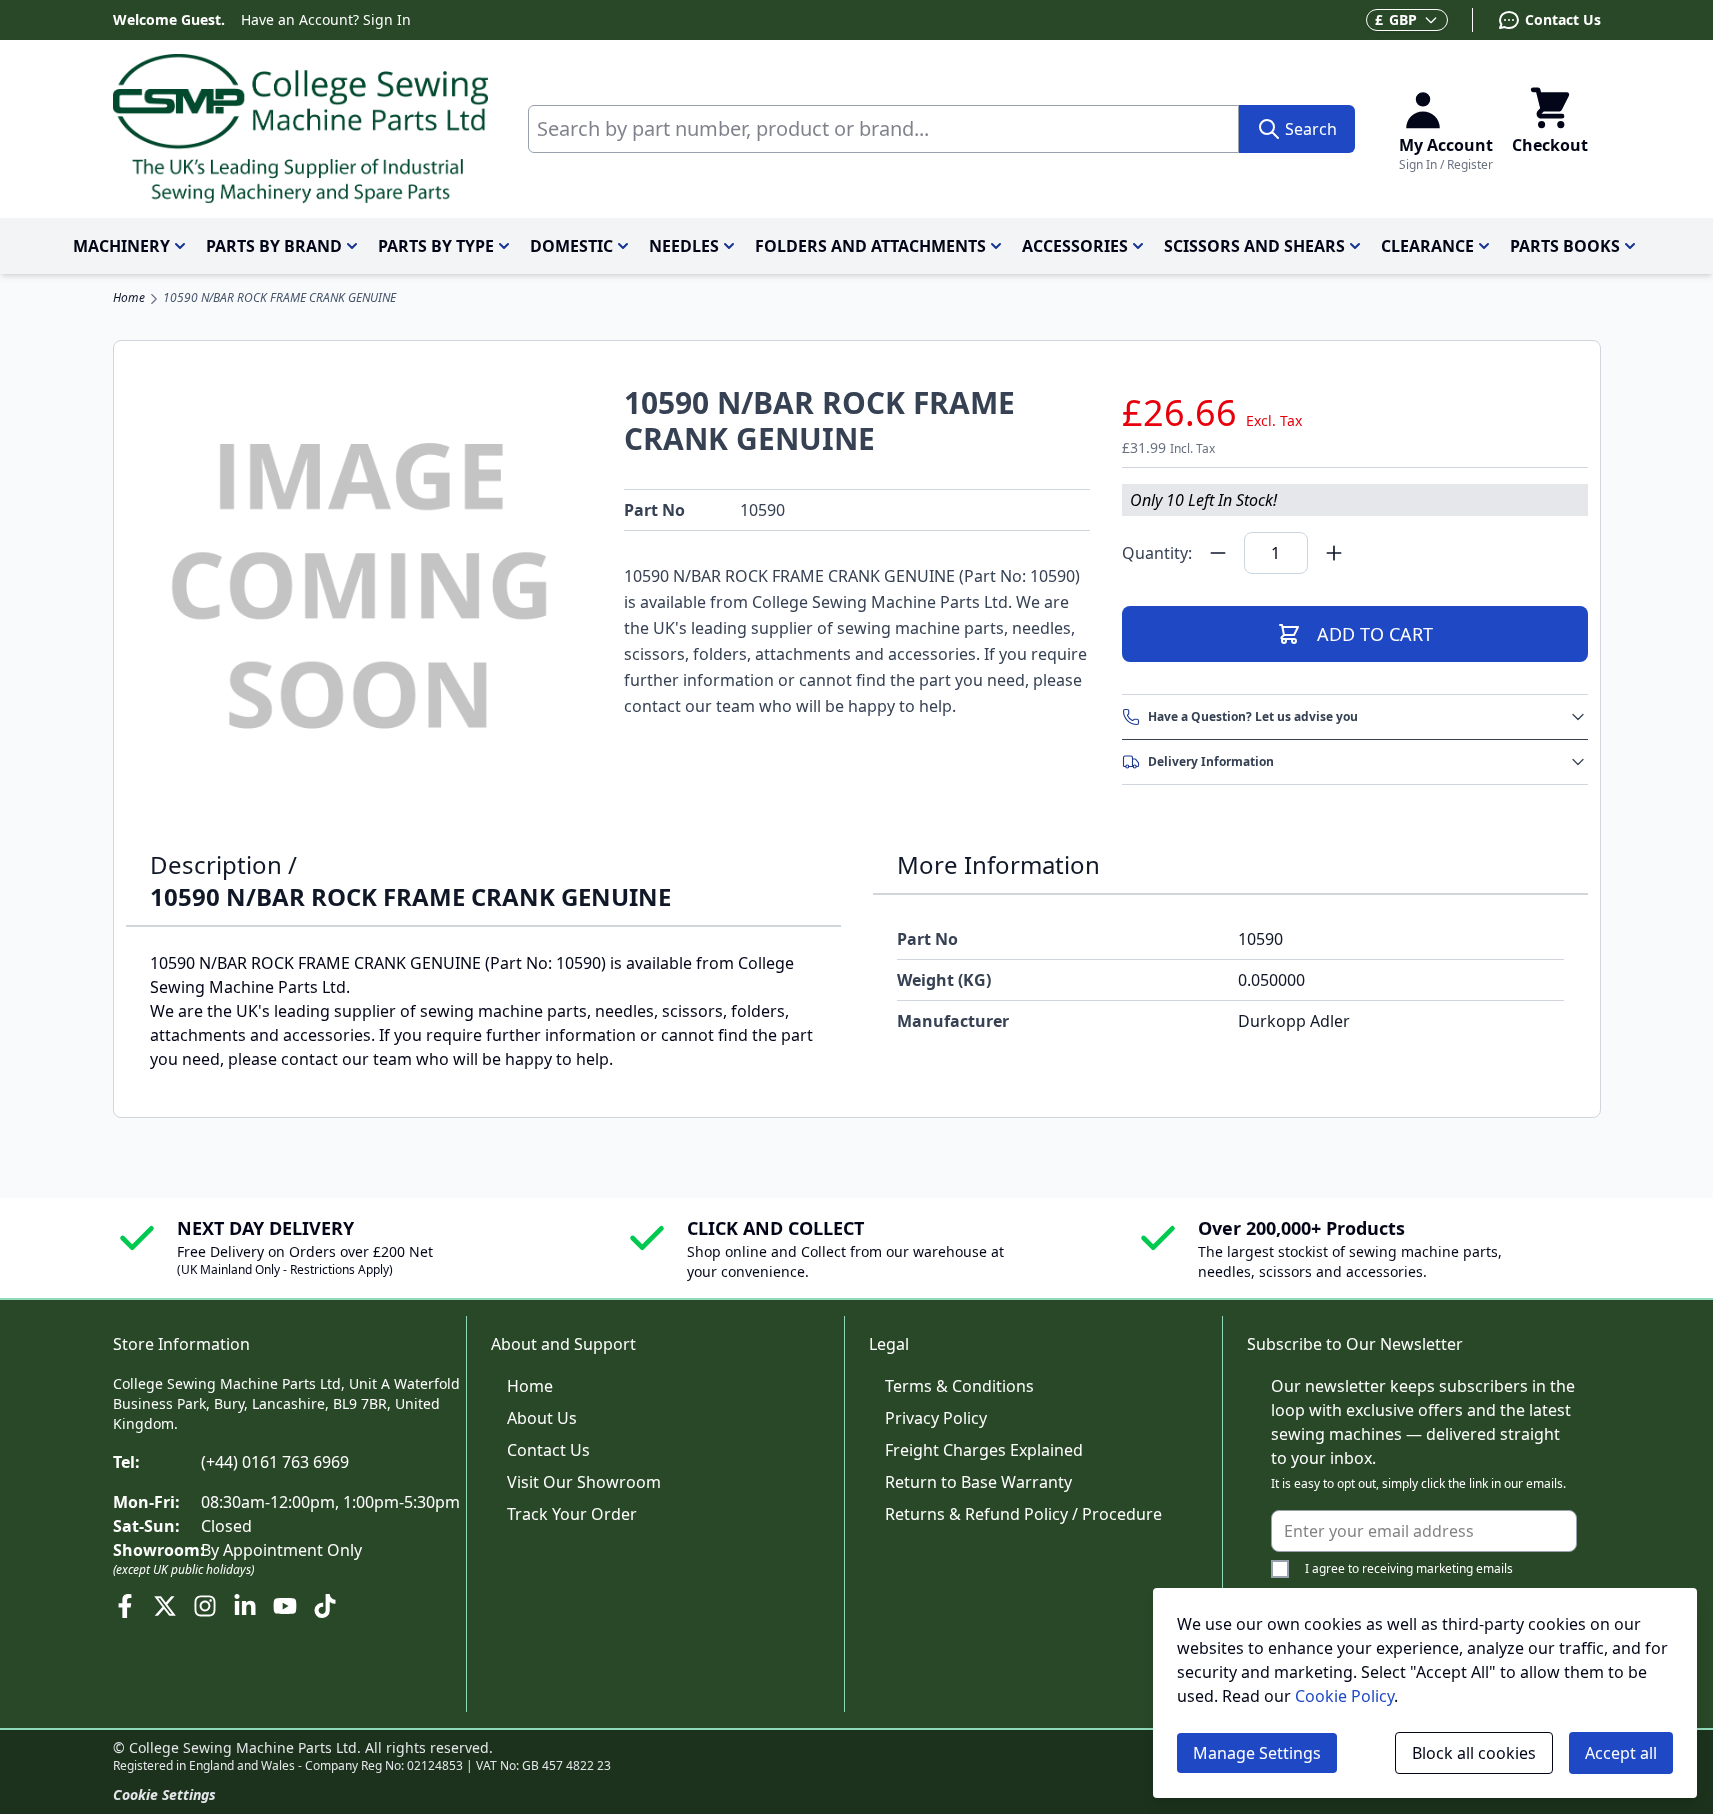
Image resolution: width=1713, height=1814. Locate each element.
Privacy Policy (936, 1418)
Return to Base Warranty (978, 1482)
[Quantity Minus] (1218, 553)
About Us (542, 1418)
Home (129, 298)
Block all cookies (1474, 1753)
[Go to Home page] (300, 129)
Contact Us (548, 1450)
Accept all (1621, 1753)
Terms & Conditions (959, 1386)
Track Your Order (572, 1514)
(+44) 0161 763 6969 (275, 1462)
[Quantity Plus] (1334, 553)
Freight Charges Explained (984, 1450)
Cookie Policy (1344, 1696)
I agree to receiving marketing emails (1409, 1568)
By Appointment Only (281, 1550)
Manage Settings (1257, 1753)
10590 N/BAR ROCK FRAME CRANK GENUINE (279, 298)
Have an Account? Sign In (326, 19)
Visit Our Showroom (584, 1482)
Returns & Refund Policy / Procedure (1023, 1514)
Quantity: (1157, 553)
